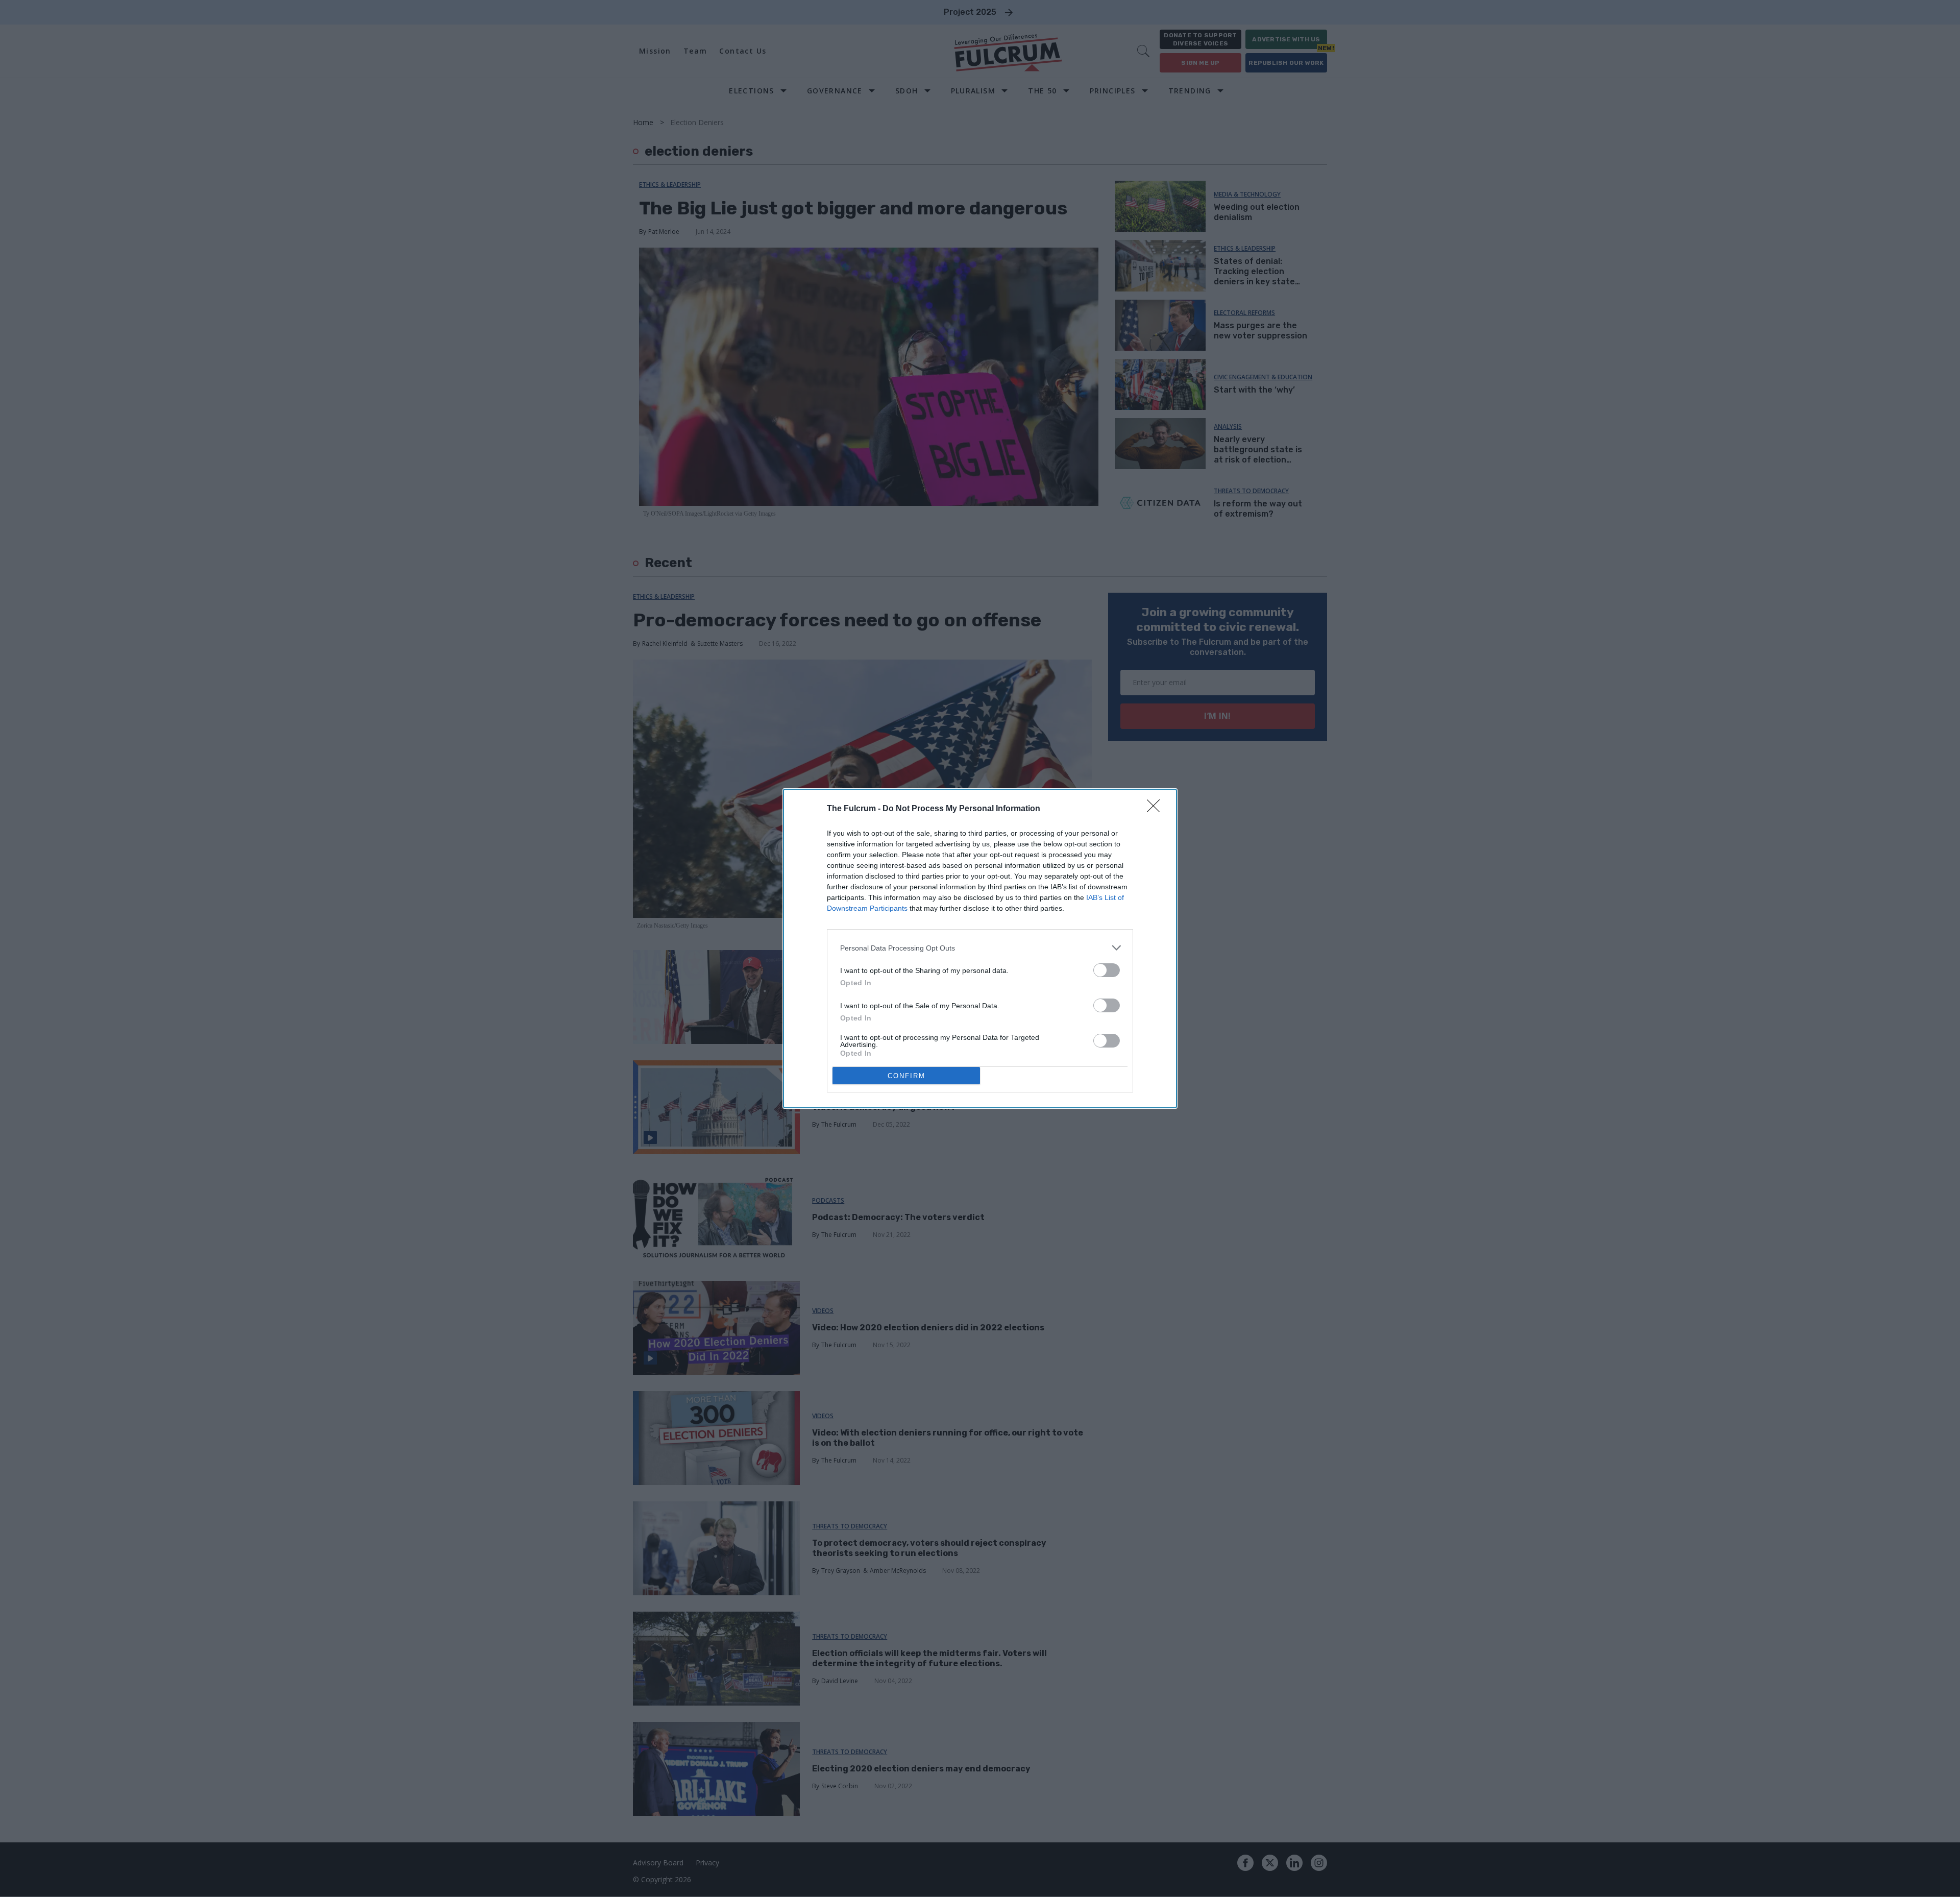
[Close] (1157, 809)
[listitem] (980, 948)
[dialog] (980, 948)
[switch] (1107, 970)
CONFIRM (906, 1076)
